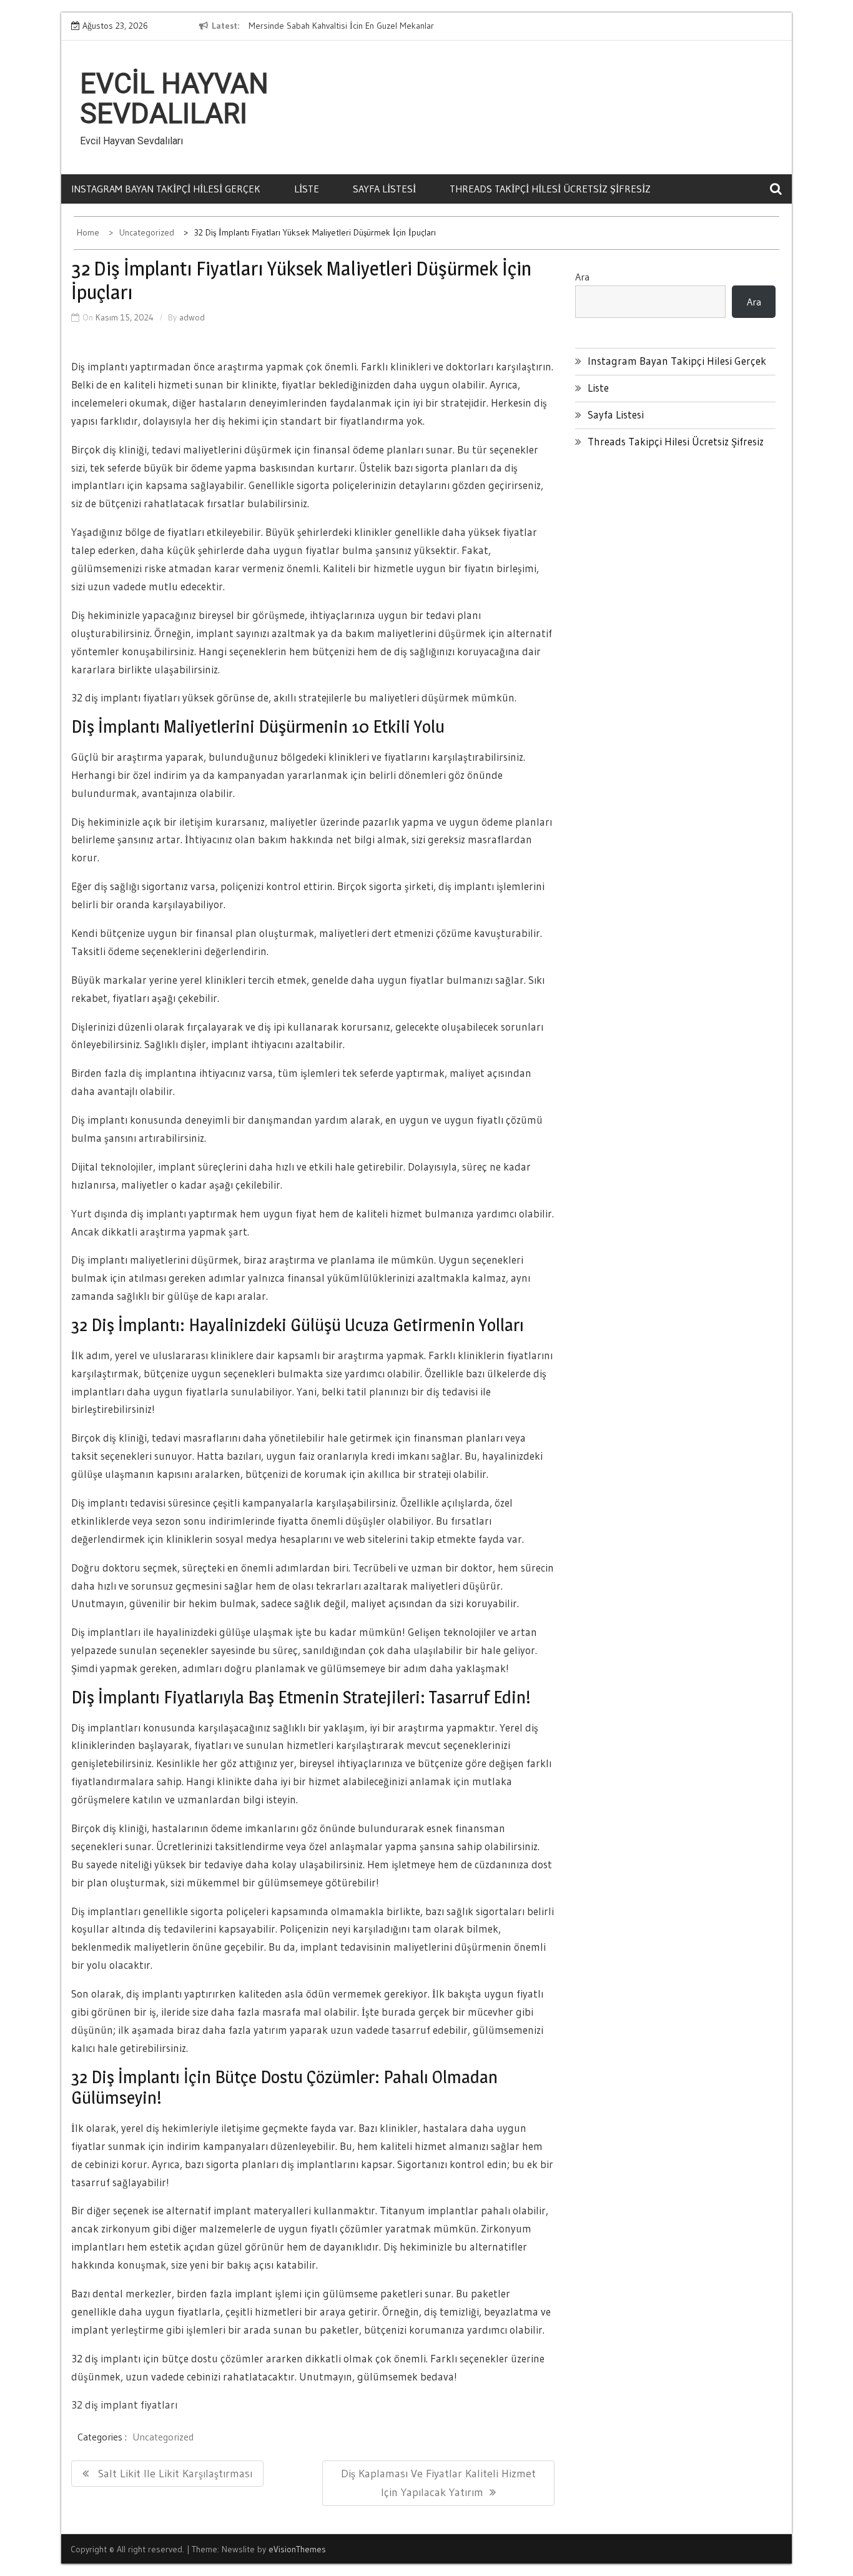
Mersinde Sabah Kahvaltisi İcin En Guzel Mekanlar (341, 26)
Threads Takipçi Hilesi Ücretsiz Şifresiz (550, 189)
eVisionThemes (297, 2549)
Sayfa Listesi (384, 189)
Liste (307, 189)
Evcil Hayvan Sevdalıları (174, 99)
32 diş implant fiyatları (124, 2405)
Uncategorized (163, 2437)
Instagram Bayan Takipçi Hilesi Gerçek (166, 189)
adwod (192, 317)
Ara (582, 277)
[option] (363, 26)
